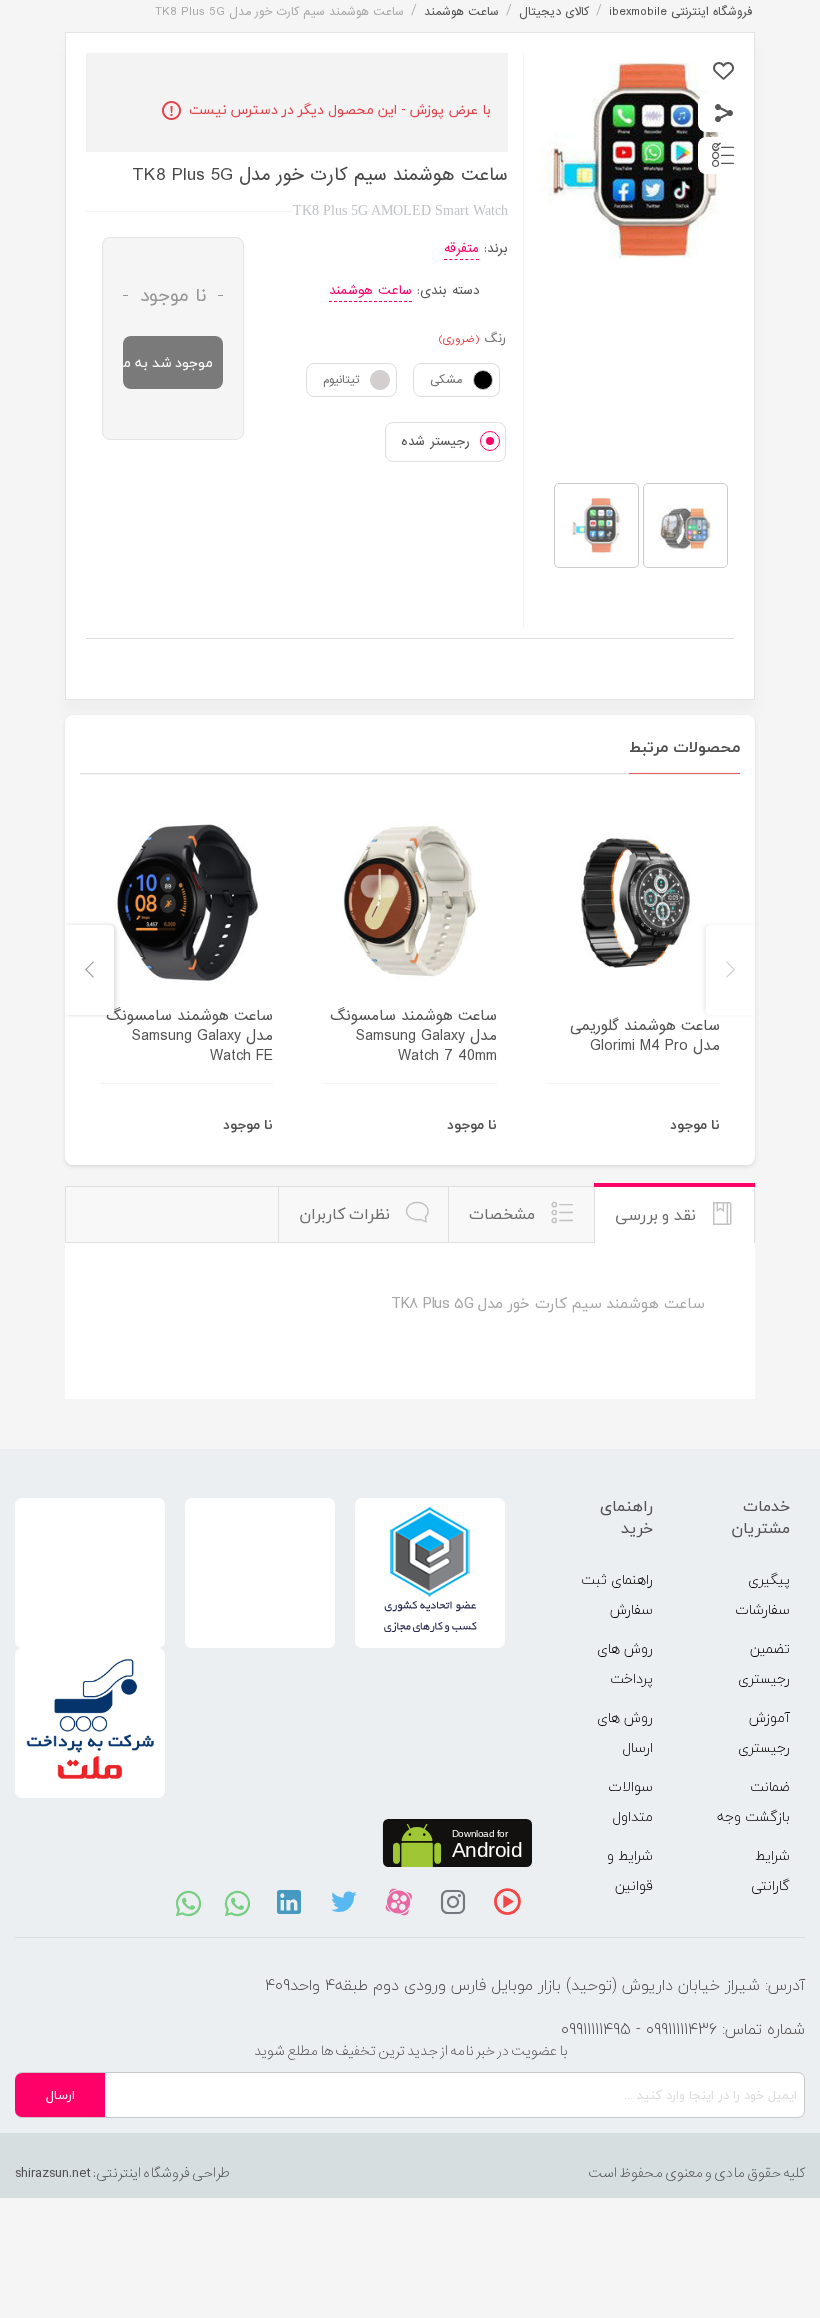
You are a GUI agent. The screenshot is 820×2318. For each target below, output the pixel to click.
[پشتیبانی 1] (188, 1902)
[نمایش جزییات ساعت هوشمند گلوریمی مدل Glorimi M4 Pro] (633, 902)
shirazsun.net (53, 2173)
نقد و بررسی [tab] (658, 1215)
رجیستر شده (435, 441)
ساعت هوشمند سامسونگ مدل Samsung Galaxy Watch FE (189, 1036)
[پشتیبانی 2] (237, 1902)
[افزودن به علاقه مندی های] (723, 71)
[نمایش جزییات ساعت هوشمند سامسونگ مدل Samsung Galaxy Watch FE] (186, 902)
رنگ (495, 339)
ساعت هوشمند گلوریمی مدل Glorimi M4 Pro (645, 1036)
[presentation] (730, 970)
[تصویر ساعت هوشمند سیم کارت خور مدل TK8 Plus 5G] (596, 525)
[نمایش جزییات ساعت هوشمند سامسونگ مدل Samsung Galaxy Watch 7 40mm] (409, 902)
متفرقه (461, 248)
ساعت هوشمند (370, 290)
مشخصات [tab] (504, 1214)
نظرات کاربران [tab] (347, 1214)
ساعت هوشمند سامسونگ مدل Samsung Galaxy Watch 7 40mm (413, 1036)
